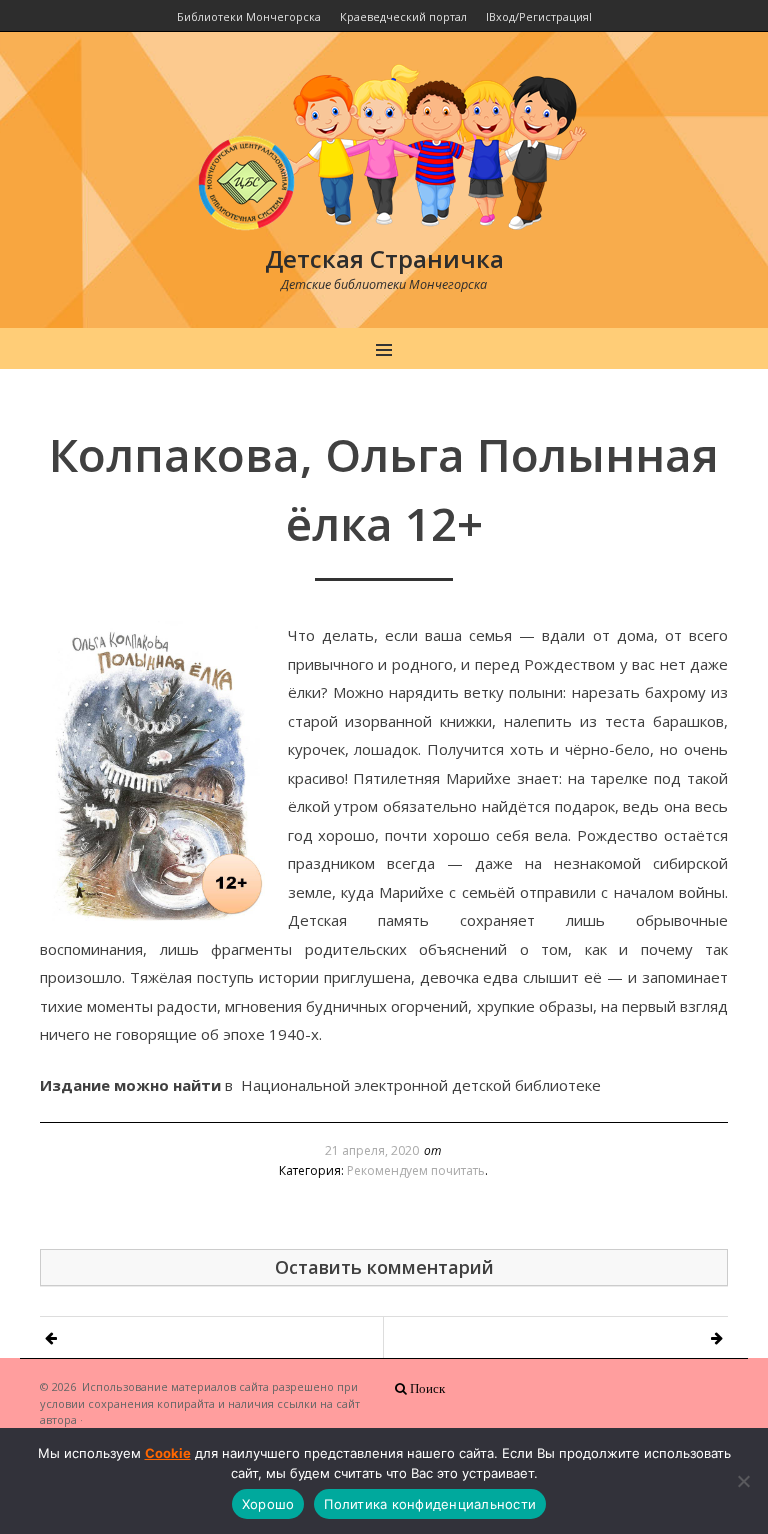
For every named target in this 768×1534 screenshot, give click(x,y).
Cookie (168, 1453)
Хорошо (268, 1504)
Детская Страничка (384, 258)
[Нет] (743, 1481)
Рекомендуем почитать (416, 1170)
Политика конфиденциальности (430, 1504)
